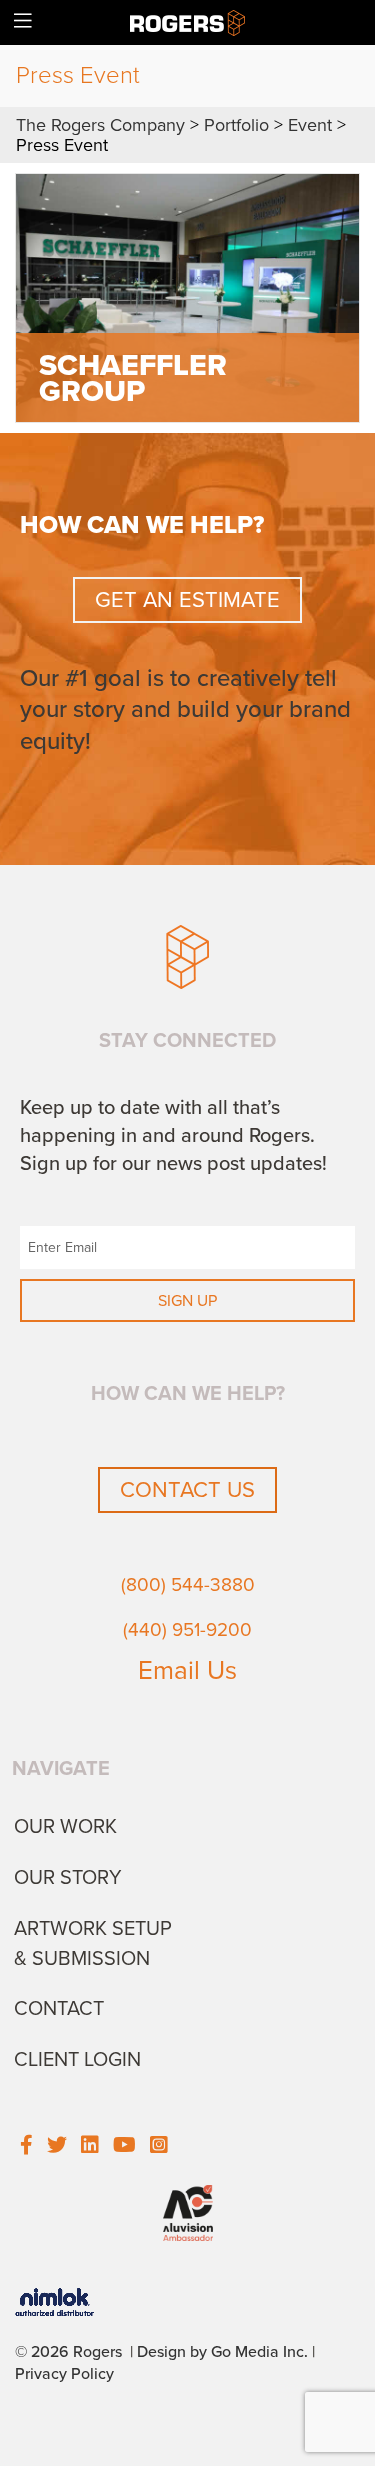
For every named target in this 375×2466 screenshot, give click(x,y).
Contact (59, 2009)
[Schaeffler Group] (187, 298)
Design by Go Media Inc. (222, 2352)
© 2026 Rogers (68, 2352)
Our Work (65, 1827)
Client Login (77, 2060)
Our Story (68, 1878)
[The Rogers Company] (187, 22)
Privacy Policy (64, 2374)
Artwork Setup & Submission (93, 1944)
